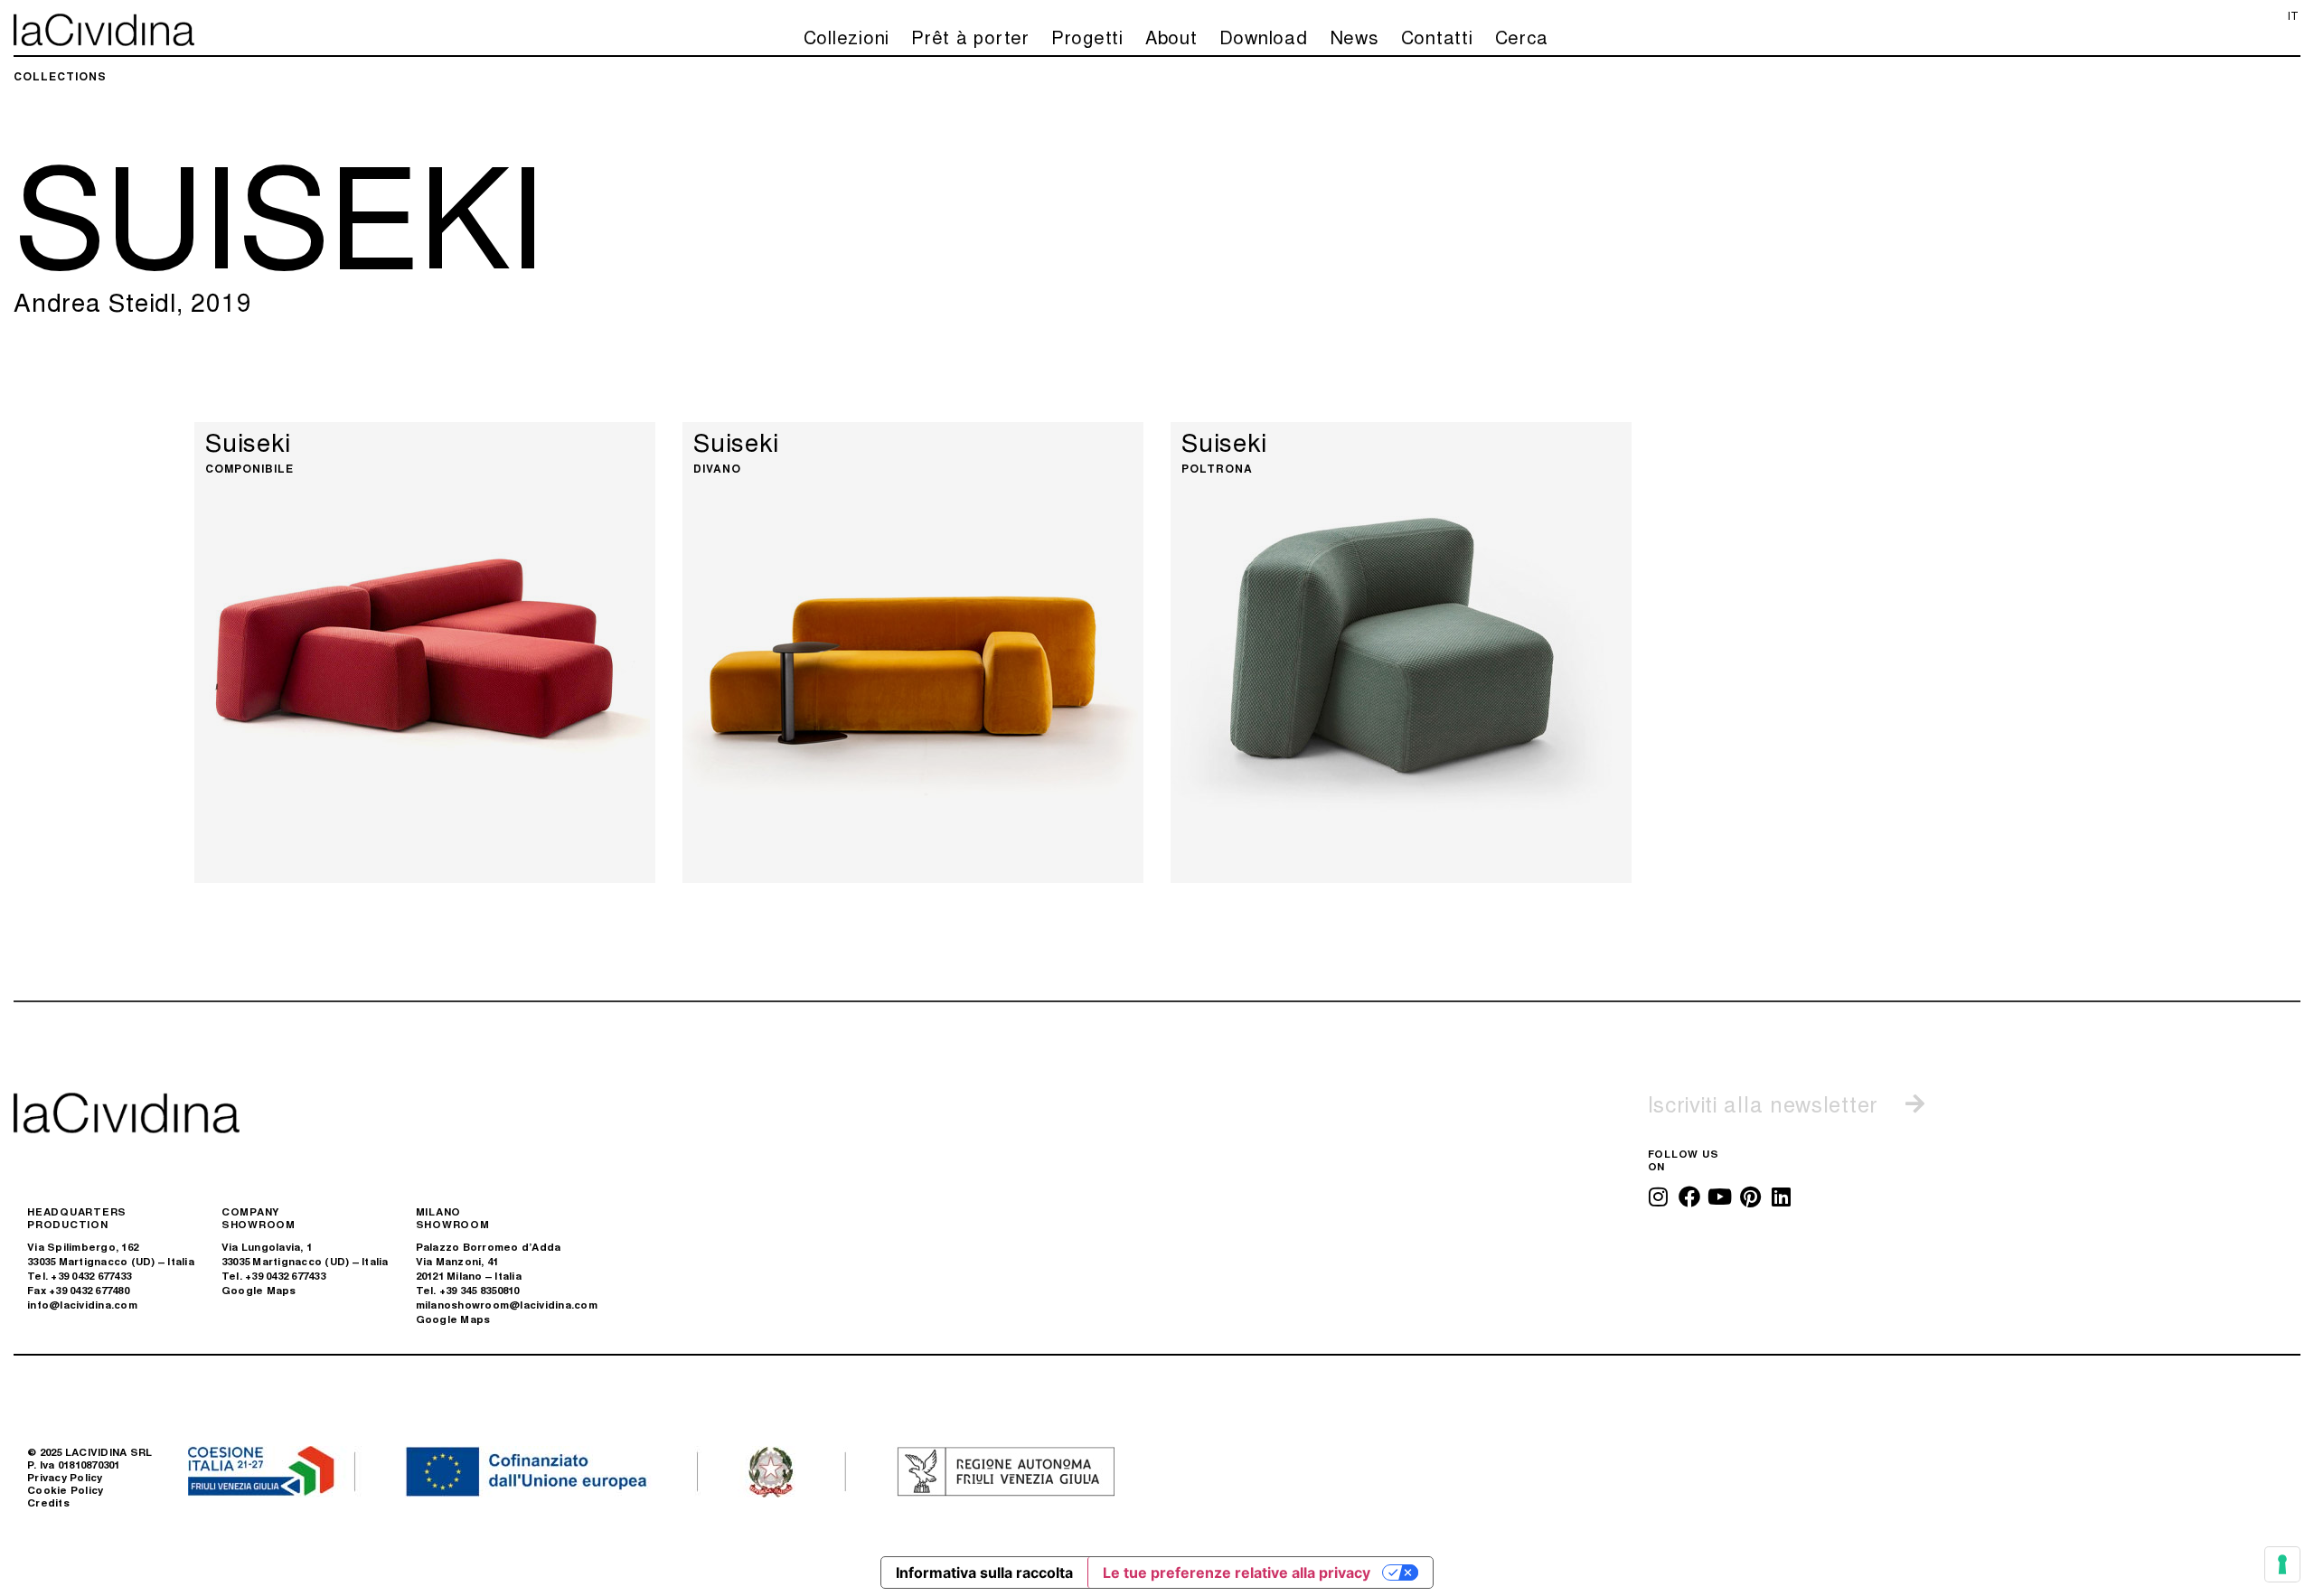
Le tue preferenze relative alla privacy (1237, 1573)
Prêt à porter (970, 37)
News (1355, 37)
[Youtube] (1720, 1197)
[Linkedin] (1782, 1197)
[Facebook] (1689, 1197)
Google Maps (259, 1290)
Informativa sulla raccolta (984, 1573)
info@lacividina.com (82, 1305)
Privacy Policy (65, 1477)
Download (1264, 37)
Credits (48, 1502)
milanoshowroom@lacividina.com (507, 1305)
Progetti (1087, 37)
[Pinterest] (1751, 1197)
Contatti (1437, 37)
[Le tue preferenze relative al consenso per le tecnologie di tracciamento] (2282, 1564)
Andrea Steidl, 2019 (132, 301)
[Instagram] (1659, 1197)
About (1171, 37)
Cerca (1522, 37)
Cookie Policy (65, 1490)
